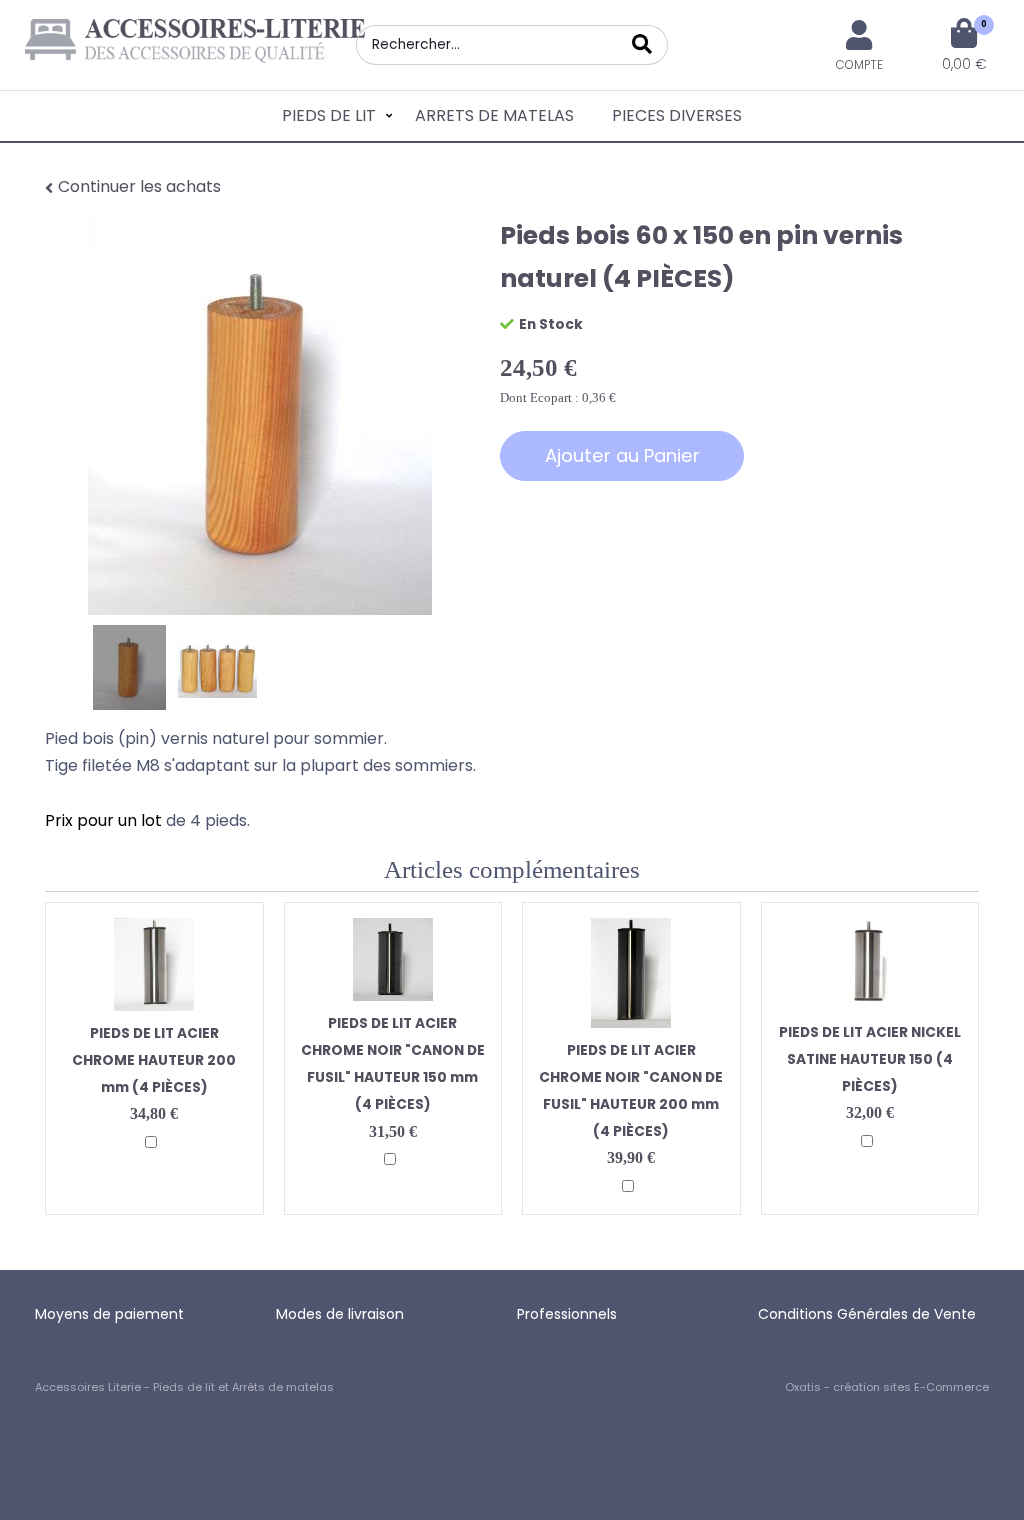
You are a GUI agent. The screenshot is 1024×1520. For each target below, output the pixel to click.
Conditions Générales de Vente (867, 1314)
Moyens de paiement (109, 1314)
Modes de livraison (340, 1314)
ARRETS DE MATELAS (494, 115)
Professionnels (567, 1314)
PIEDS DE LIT (329, 115)
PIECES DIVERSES (677, 115)
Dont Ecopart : (539, 397)
